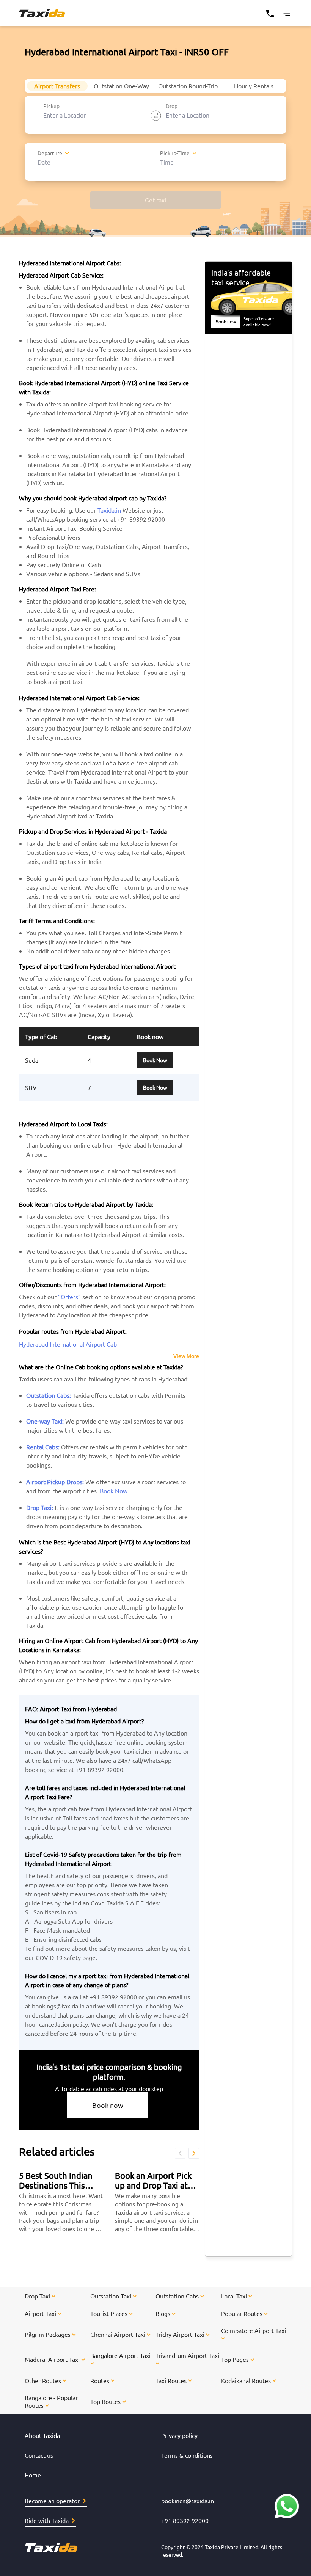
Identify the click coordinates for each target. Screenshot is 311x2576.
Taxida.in (109, 510)
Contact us (39, 2455)
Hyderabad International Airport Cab (68, 1344)
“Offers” (69, 1297)
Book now (108, 2105)
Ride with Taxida (47, 2520)
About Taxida (42, 2435)
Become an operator (52, 2501)
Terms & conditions (187, 2455)
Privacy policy (179, 2435)
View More (186, 1356)
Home (33, 2475)
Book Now (155, 1060)
